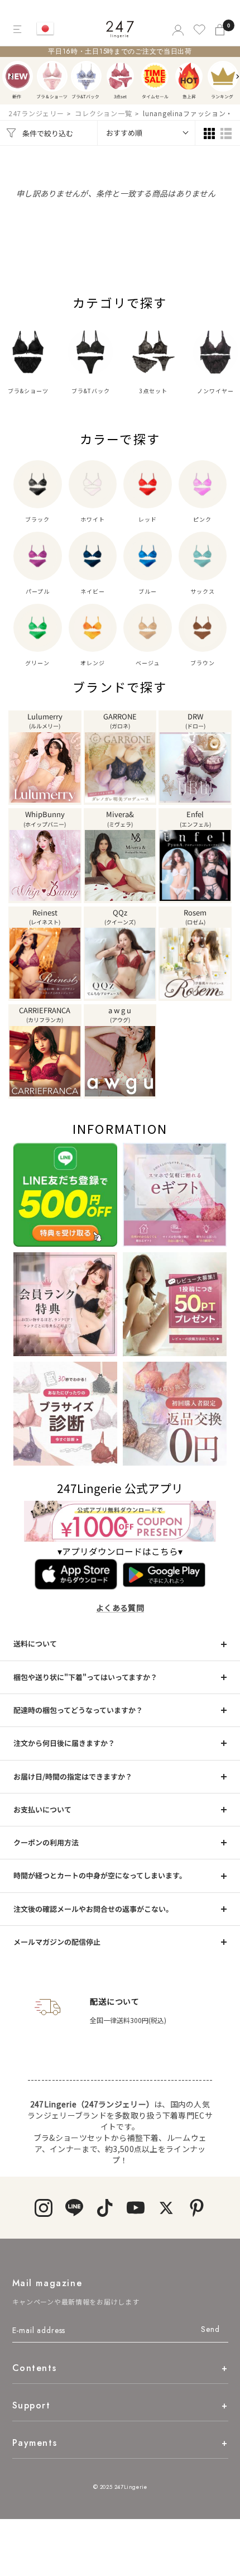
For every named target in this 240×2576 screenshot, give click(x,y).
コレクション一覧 (103, 113)
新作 (18, 76)
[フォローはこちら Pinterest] (197, 2208)
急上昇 (189, 76)
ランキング (223, 76)
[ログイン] (177, 29)
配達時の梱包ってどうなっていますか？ (78, 1710)
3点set (120, 76)
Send (210, 2329)
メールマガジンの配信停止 (57, 1942)
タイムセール (155, 76)
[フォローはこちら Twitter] (166, 2208)
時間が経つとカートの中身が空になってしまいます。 (100, 1875)
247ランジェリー (36, 113)
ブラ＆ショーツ (52, 76)
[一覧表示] (226, 133)
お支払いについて (42, 1809)
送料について (35, 1644)
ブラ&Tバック (86, 76)
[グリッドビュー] (209, 133)
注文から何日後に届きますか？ (64, 1743)
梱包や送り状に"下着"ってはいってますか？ (85, 1677)
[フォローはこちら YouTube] (135, 2208)
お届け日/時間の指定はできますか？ (73, 1776)
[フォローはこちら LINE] (74, 2208)
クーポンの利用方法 (46, 1842)
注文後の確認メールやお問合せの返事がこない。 (93, 1909)
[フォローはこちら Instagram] (43, 2208)
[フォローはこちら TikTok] (105, 2208)
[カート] (221, 29)
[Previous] (12, 77)
